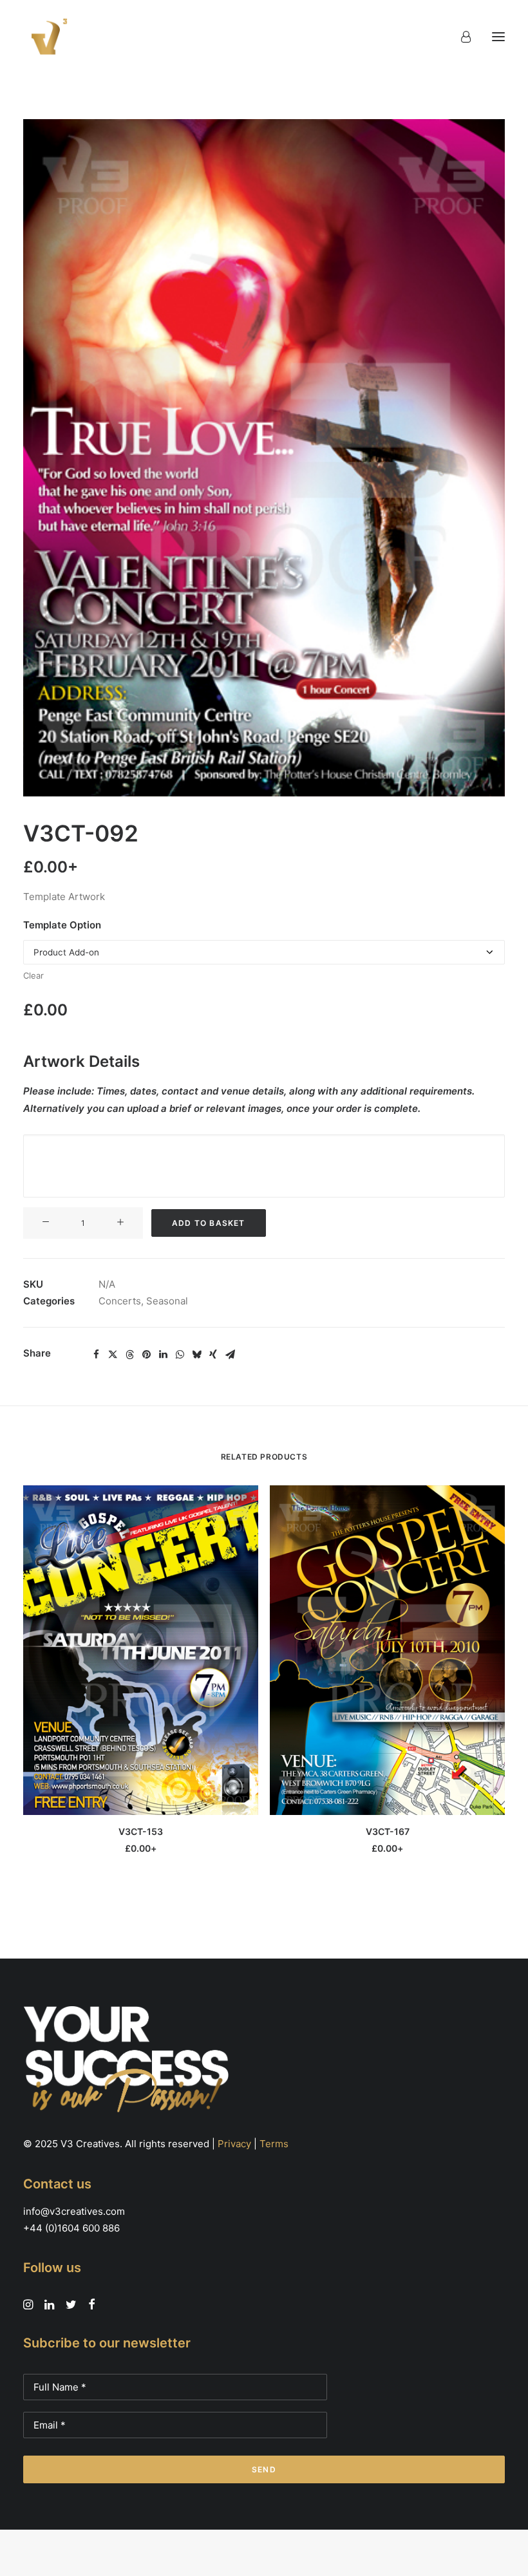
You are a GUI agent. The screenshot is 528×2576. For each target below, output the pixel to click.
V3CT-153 (141, 1831)
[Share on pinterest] (146, 1355)
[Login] (460, 37)
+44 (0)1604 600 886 (71, 2228)
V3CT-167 (388, 1831)
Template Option (62, 925)
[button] (498, 37)
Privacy (234, 2144)
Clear (33, 975)
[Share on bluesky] (196, 1355)
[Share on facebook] (96, 1355)
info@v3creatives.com (74, 2211)
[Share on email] (230, 1355)
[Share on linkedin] (163, 1355)
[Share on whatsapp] (180, 1355)
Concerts (120, 1301)
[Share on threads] (129, 1355)
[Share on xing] (213, 1355)
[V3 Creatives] (46, 37)
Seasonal (167, 1301)
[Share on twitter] (113, 1355)
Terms (274, 2144)
